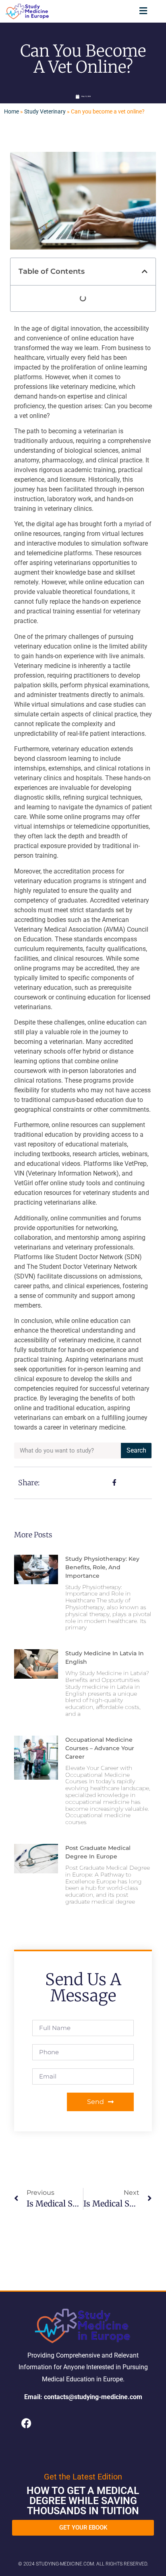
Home (11, 111)
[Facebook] (26, 2423)
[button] (143, 11)
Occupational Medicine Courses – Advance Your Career (100, 1748)
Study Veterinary (45, 111)
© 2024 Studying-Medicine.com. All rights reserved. (83, 2564)
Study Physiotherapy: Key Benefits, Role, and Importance (102, 1567)
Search (136, 1450)
